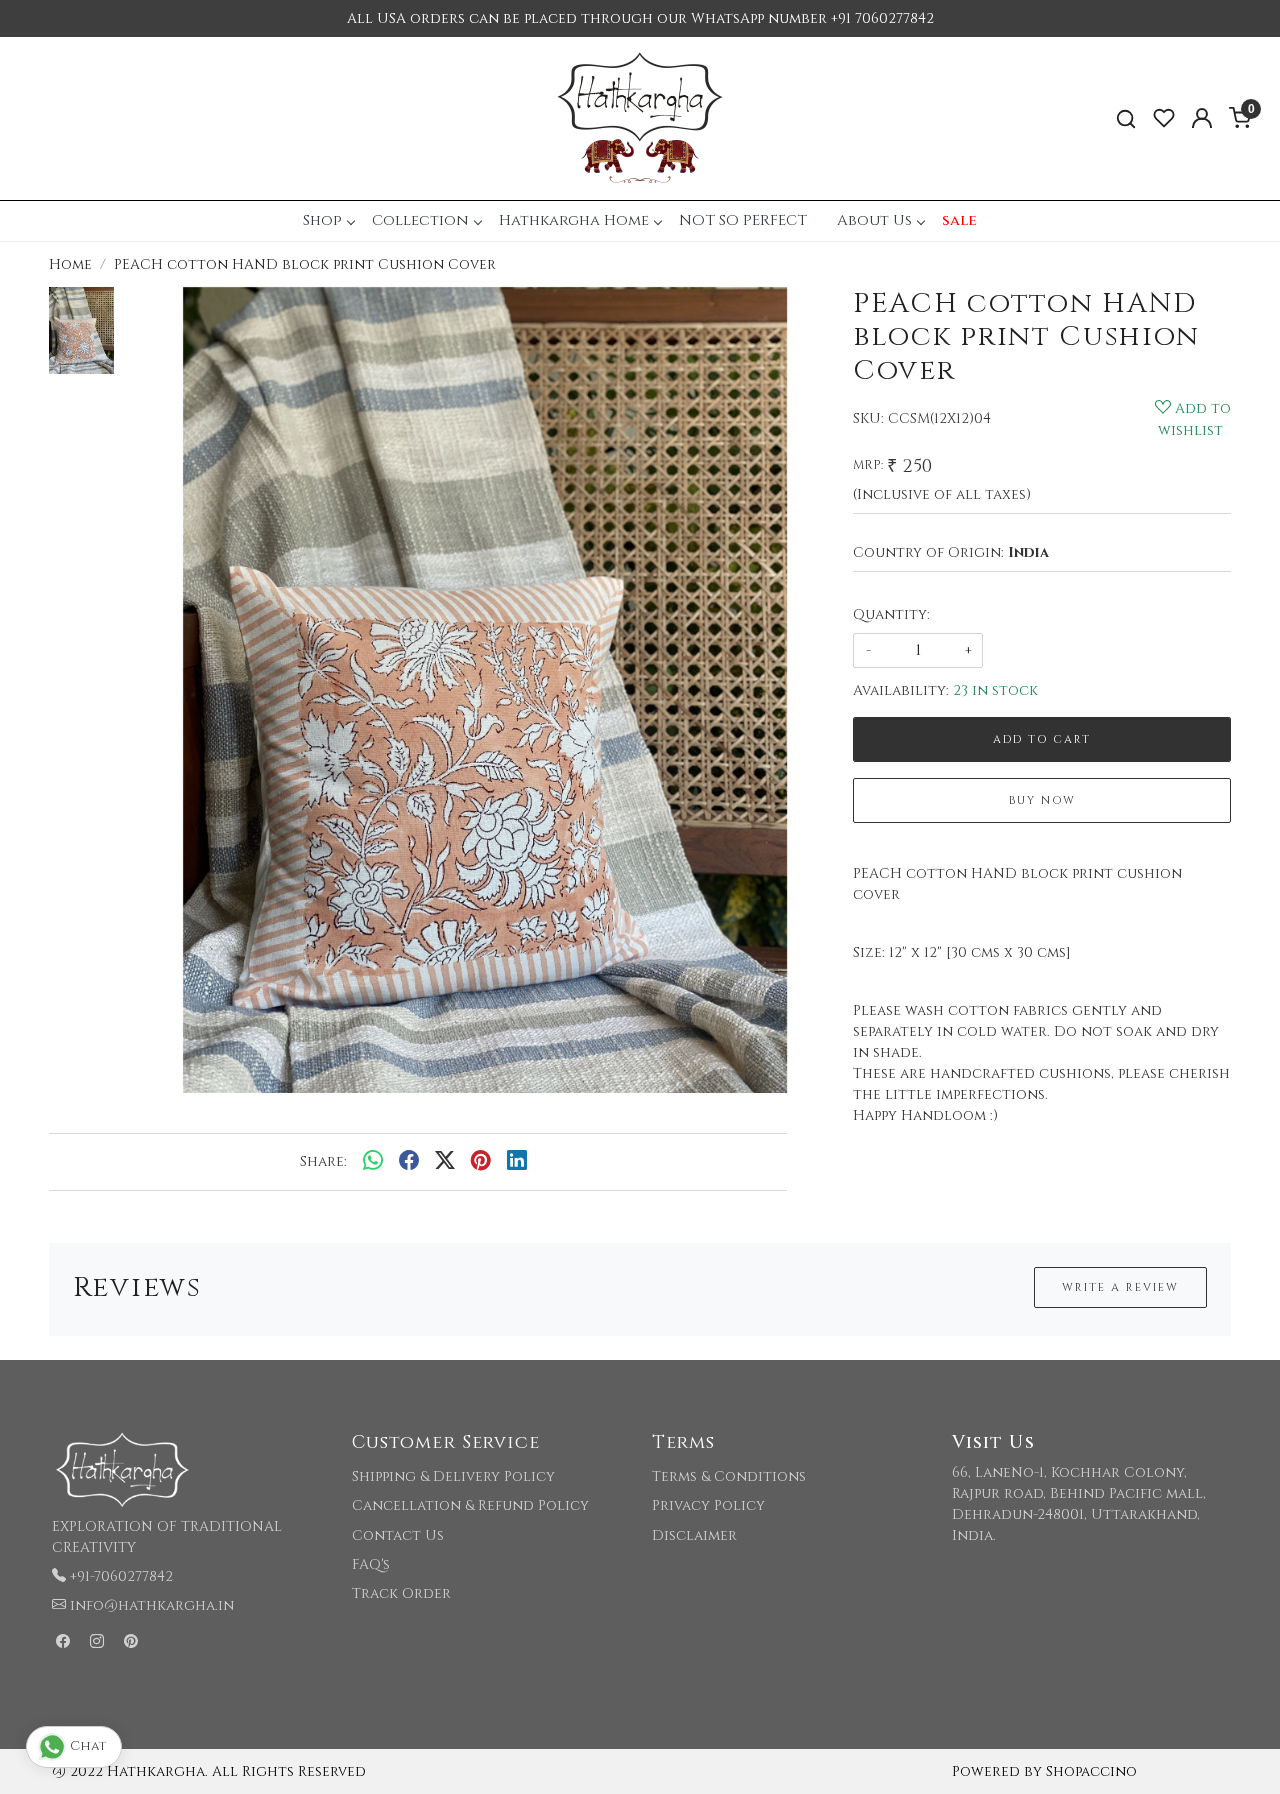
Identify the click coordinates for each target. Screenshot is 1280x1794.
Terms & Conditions (729, 1476)
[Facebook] (63, 1642)
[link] (1126, 118)
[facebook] (409, 1162)
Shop (322, 220)
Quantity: (891, 614)
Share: (323, 1161)
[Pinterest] (131, 1642)
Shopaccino (1091, 1771)
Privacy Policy (708, 1505)
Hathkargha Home (574, 220)
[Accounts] (1202, 118)
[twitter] (445, 1162)
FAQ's (371, 1564)
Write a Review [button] (1120, 1287)
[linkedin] (517, 1162)
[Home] (640, 118)
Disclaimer (694, 1535)
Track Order (401, 1593)
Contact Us (398, 1535)
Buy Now (1042, 800)
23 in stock (995, 690)
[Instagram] (97, 1642)
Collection (420, 220)
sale (959, 220)
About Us (874, 220)
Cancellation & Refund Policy (470, 1505)
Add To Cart (1042, 739)
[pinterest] (481, 1162)
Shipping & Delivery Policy (453, 1476)
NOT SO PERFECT (743, 220)
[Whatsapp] (373, 1162)
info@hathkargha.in (152, 1605)
